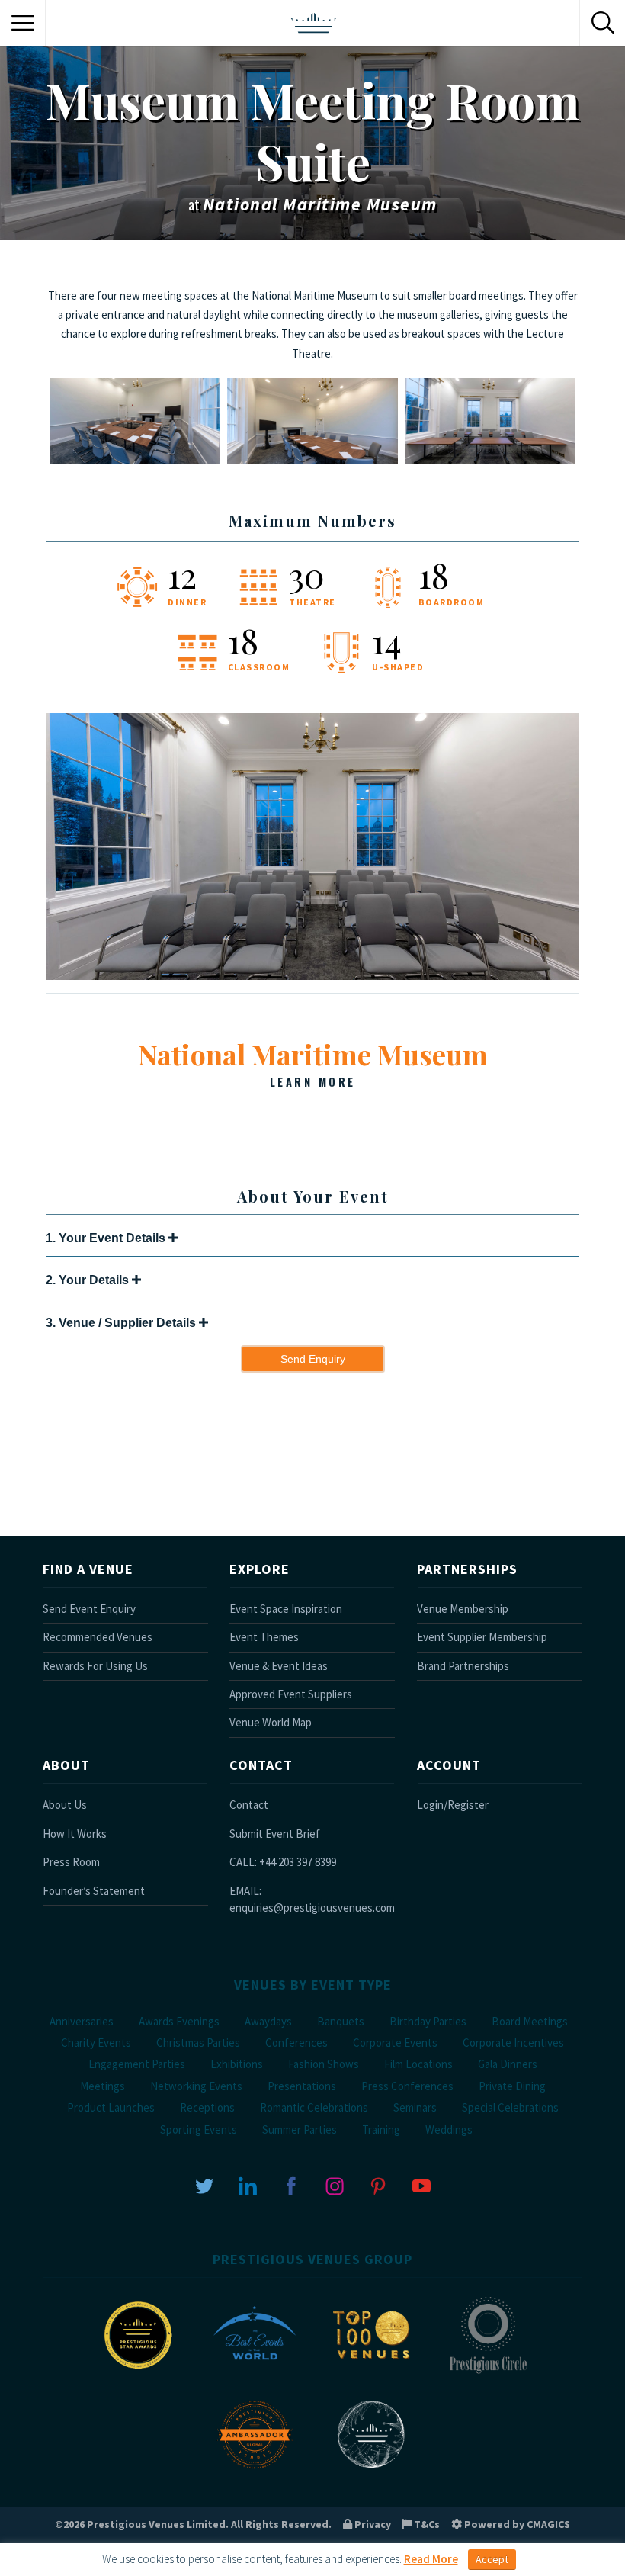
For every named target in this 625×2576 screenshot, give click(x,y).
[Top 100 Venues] (371, 2373)
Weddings (449, 2130)
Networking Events (196, 2086)
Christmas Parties (198, 2043)
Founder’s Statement (94, 1891)
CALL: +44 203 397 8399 (283, 1862)
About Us (65, 1805)
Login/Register (453, 1805)
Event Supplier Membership (482, 1637)
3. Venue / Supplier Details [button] (122, 1323)
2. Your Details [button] (89, 1280)
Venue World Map (271, 1722)
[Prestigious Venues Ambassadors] (255, 2472)
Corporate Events (395, 2043)
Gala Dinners (508, 2064)
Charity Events (96, 2043)
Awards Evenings (179, 2021)
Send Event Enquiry (89, 1609)
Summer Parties (300, 2130)
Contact (249, 1805)
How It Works (75, 1834)
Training (381, 2130)
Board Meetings (530, 2021)
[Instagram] (335, 2185)
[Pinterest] (378, 2185)
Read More (431, 2559)
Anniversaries (82, 2021)
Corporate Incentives (513, 2043)
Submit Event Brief (275, 1834)
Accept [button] (492, 2559)
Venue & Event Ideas (279, 1666)
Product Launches (111, 2107)
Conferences (296, 2043)
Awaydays (268, 2021)
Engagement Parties (137, 2064)
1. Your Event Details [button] (107, 1238)
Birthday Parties (428, 2021)
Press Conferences (407, 2086)
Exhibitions (237, 2064)
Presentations (302, 2086)
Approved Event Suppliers (291, 1694)
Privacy (372, 2524)
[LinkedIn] (248, 2185)
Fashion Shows (324, 2064)
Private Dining (512, 2086)
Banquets (341, 2021)
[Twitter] (204, 2185)
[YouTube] (421, 2185)
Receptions (207, 2107)
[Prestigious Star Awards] (138, 2373)
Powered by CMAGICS (516, 2524)
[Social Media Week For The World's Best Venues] (371, 2472)
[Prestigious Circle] (488, 2373)
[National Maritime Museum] (312, 976)
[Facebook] (291, 2185)
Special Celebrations (510, 2107)
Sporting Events (199, 2130)
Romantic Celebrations (314, 2107)
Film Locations (418, 2064)
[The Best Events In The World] (255, 2373)
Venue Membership (463, 1609)
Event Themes (264, 1637)
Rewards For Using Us (95, 1666)
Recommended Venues (98, 1637)
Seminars (415, 2107)
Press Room (71, 1862)
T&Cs (426, 2524)
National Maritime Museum (313, 1062)
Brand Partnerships (463, 1666)
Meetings (103, 2086)
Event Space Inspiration (286, 1609)
